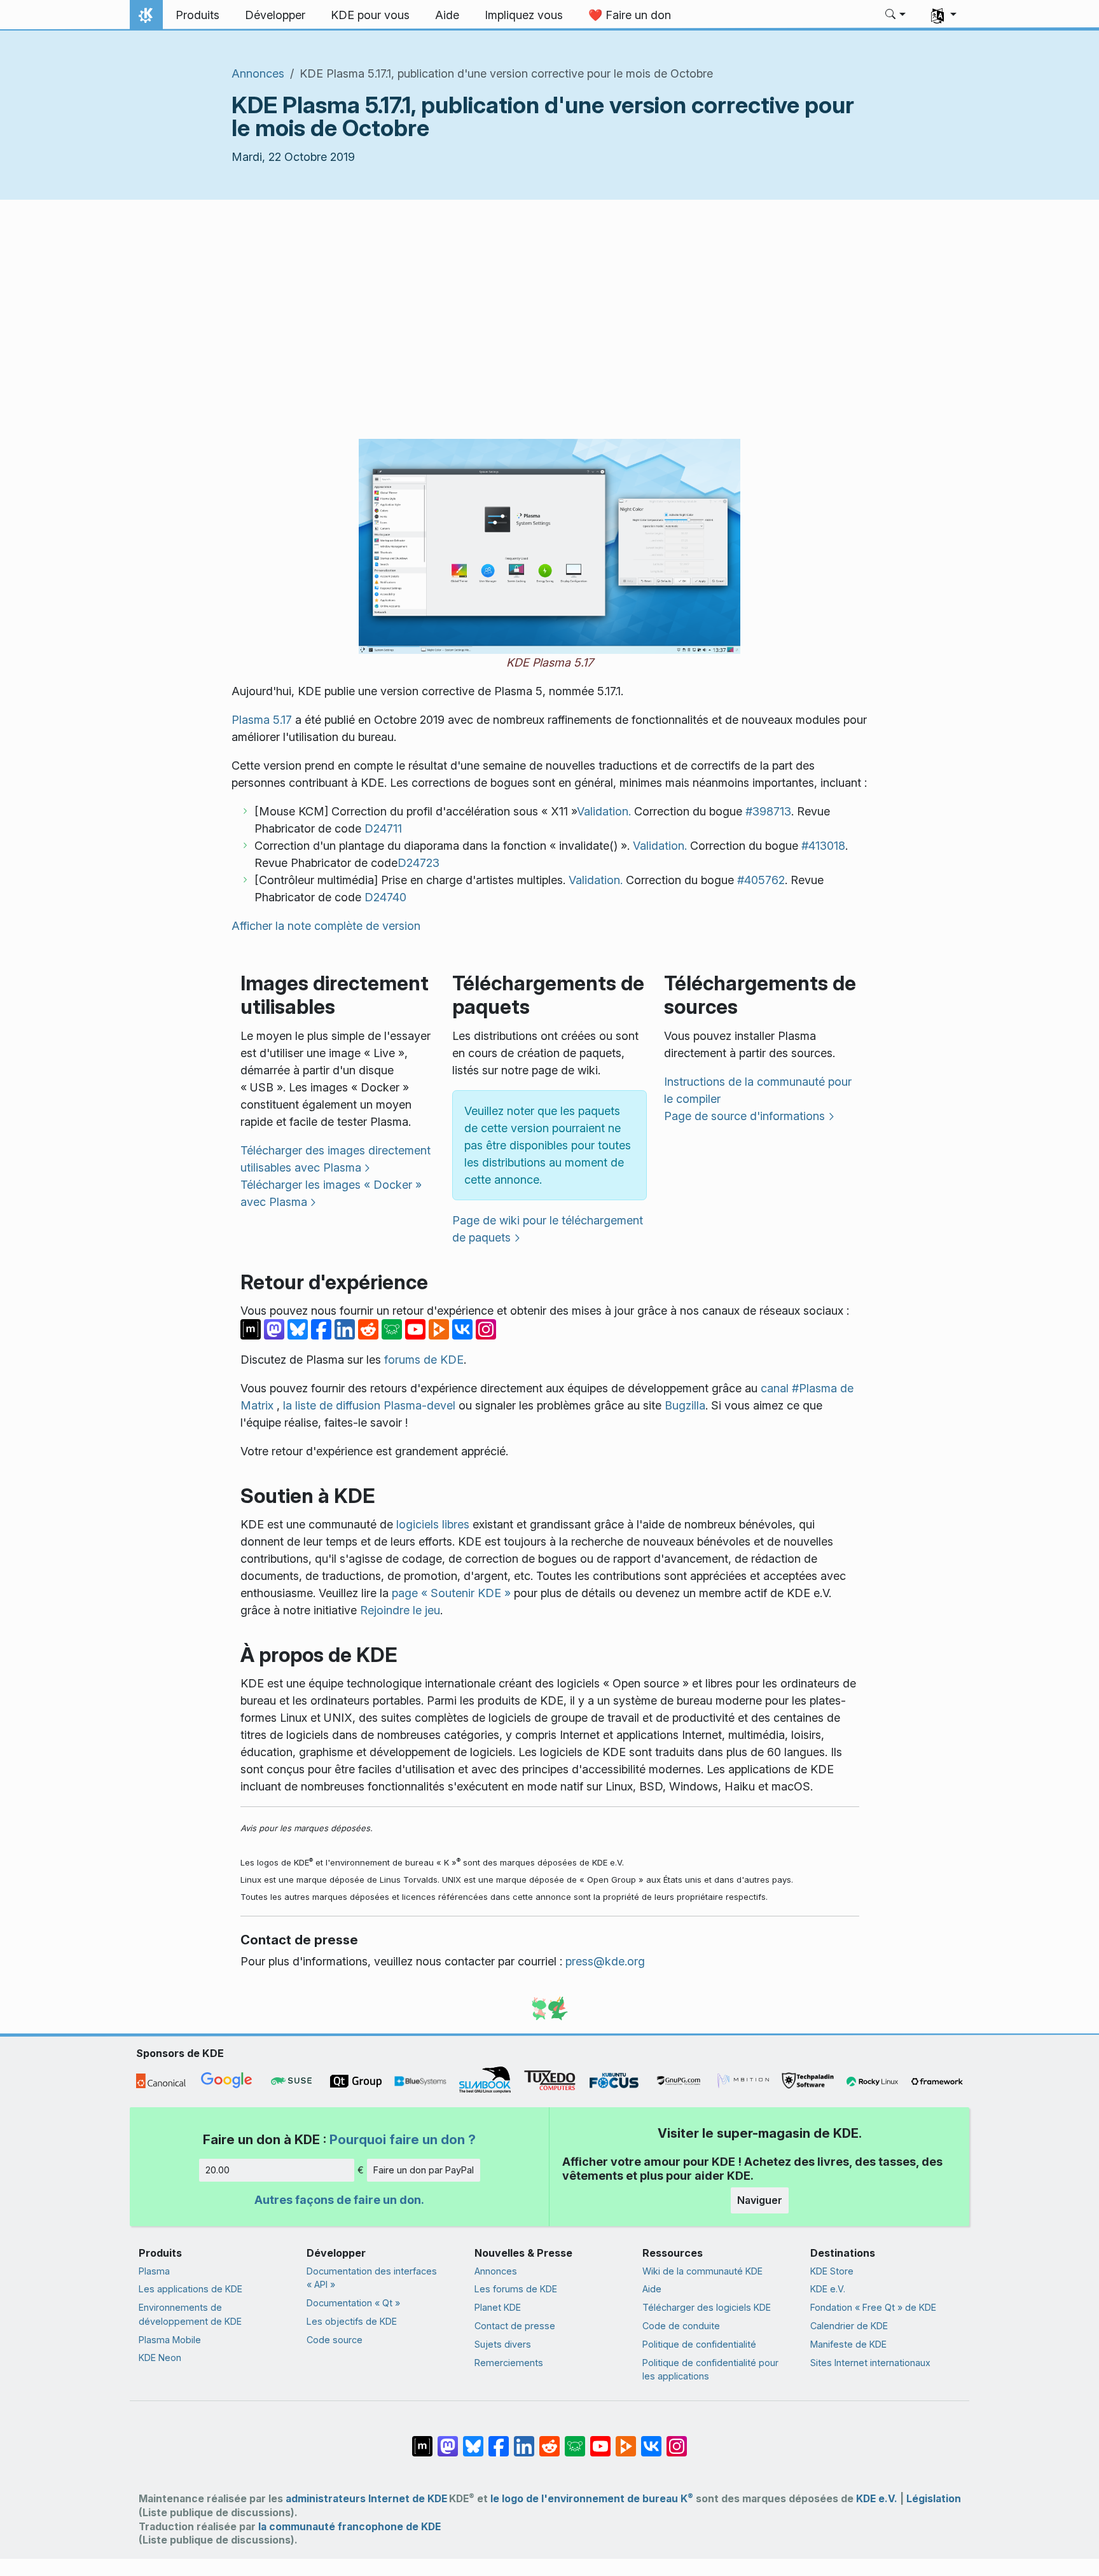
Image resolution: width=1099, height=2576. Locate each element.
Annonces (258, 73)
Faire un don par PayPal (424, 2170)
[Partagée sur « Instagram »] (486, 1328)
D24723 (418, 863)
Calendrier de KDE (849, 2326)
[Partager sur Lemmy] (393, 1328)
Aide (652, 2289)
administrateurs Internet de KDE (366, 2499)
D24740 (385, 897)
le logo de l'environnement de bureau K (592, 2499)
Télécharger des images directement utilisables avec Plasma (335, 1159)
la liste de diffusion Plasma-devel (369, 1405)
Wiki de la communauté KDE (702, 2271)
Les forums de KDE (516, 2289)
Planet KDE (498, 2307)
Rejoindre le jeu (400, 1610)
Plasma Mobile (170, 2340)
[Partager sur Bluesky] (299, 1328)
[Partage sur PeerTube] (440, 1328)
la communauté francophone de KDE (349, 2527)
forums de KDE (424, 1360)
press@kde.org (605, 1961)
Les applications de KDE (190, 2289)
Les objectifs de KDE (352, 2321)
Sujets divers (503, 2344)
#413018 (823, 846)
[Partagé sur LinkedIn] (346, 1328)
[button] (896, 15)
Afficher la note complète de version (326, 926)
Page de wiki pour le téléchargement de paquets (548, 1229)
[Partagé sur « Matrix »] (252, 1328)
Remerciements (509, 2363)
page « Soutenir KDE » (451, 1593)
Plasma (154, 2271)
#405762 (761, 880)
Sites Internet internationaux (870, 2363)
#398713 (768, 811)
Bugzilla (685, 1405)
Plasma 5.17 (262, 720)
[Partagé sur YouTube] (417, 1328)
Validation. (604, 811)
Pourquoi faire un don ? (403, 2139)
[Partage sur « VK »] (464, 1328)
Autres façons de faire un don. (339, 2200)
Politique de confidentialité (699, 2344)
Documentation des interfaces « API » (372, 2278)
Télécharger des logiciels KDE (707, 2307)
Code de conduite (681, 2326)
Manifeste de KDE (848, 2344)
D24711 (383, 828)
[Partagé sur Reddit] (370, 1328)
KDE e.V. (828, 2289)
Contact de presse (515, 2326)
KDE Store (832, 2271)
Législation (934, 2499)
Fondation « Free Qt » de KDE (873, 2307)
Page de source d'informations (744, 1116)
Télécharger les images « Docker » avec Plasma (331, 1193)
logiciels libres (433, 1524)
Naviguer (760, 2200)
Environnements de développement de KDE (190, 2314)
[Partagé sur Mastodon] (276, 1328)
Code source (335, 2340)
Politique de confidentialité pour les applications (710, 2370)
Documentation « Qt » (353, 2303)
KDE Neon (160, 2358)
